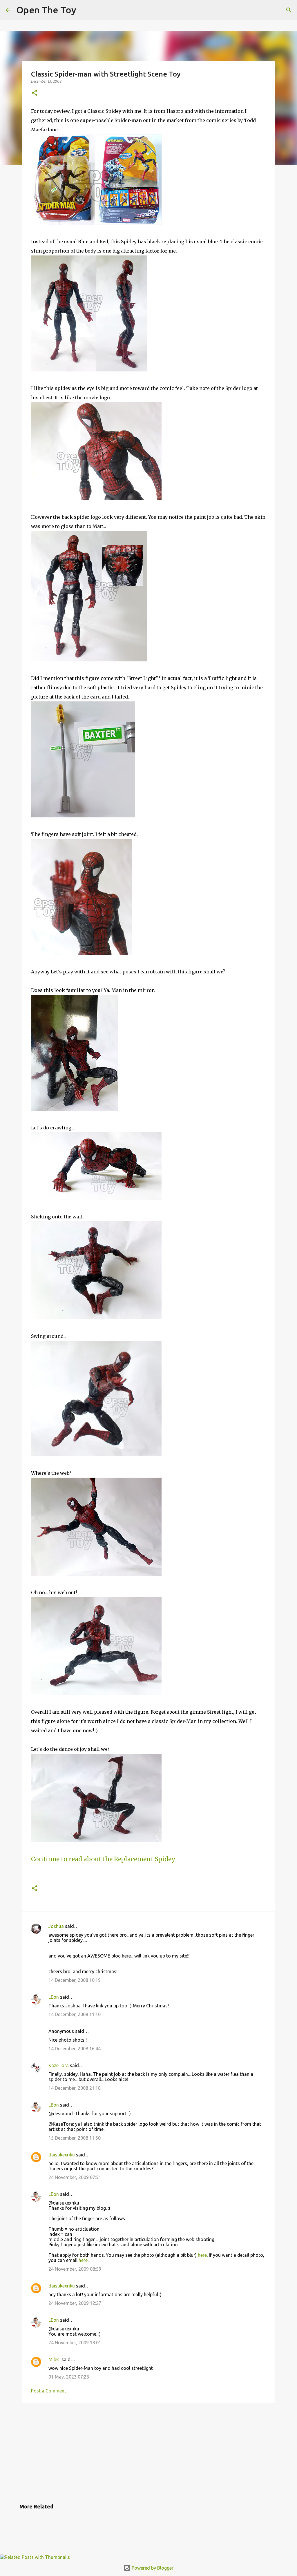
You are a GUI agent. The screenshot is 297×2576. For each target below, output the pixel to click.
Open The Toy (46, 10)
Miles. (54, 2359)
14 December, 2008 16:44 (75, 2049)
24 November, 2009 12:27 (75, 2303)
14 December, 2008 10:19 (75, 1980)
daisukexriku (62, 2155)
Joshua (56, 1926)
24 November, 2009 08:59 (75, 2269)
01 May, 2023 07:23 (69, 2377)
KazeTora (59, 2065)
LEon (54, 1997)
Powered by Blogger (152, 2568)
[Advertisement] (148, 2452)
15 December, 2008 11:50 (75, 2138)
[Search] (289, 10)
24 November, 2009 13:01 (75, 2343)
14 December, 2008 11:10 (75, 2014)
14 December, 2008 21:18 (75, 2088)
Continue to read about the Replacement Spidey (103, 1859)
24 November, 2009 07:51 (75, 2177)
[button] (35, 93)
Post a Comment (49, 2391)
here (202, 2255)
